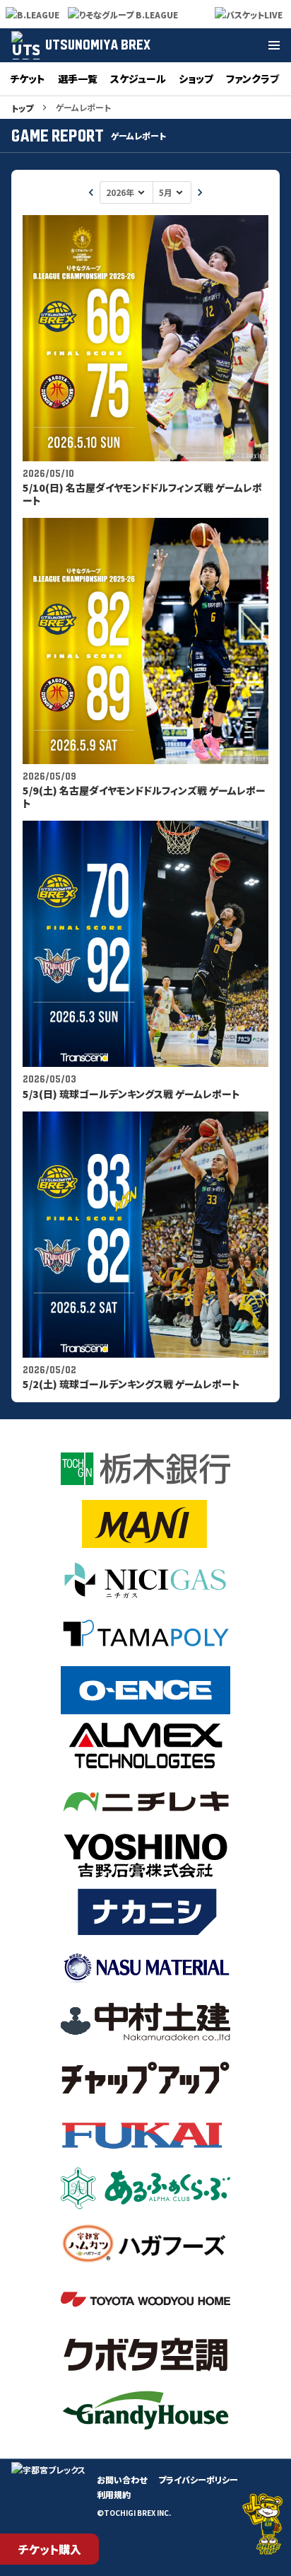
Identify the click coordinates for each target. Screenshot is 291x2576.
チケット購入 (50, 2549)
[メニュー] (274, 45)
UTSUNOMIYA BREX (98, 45)
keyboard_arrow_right (200, 192)
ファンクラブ (253, 79)
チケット (28, 79)
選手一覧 (78, 79)
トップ (22, 108)
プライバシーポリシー (198, 2479)
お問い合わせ (122, 2479)
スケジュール (138, 79)
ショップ (196, 79)
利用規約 (114, 2494)
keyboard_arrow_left (91, 192)
